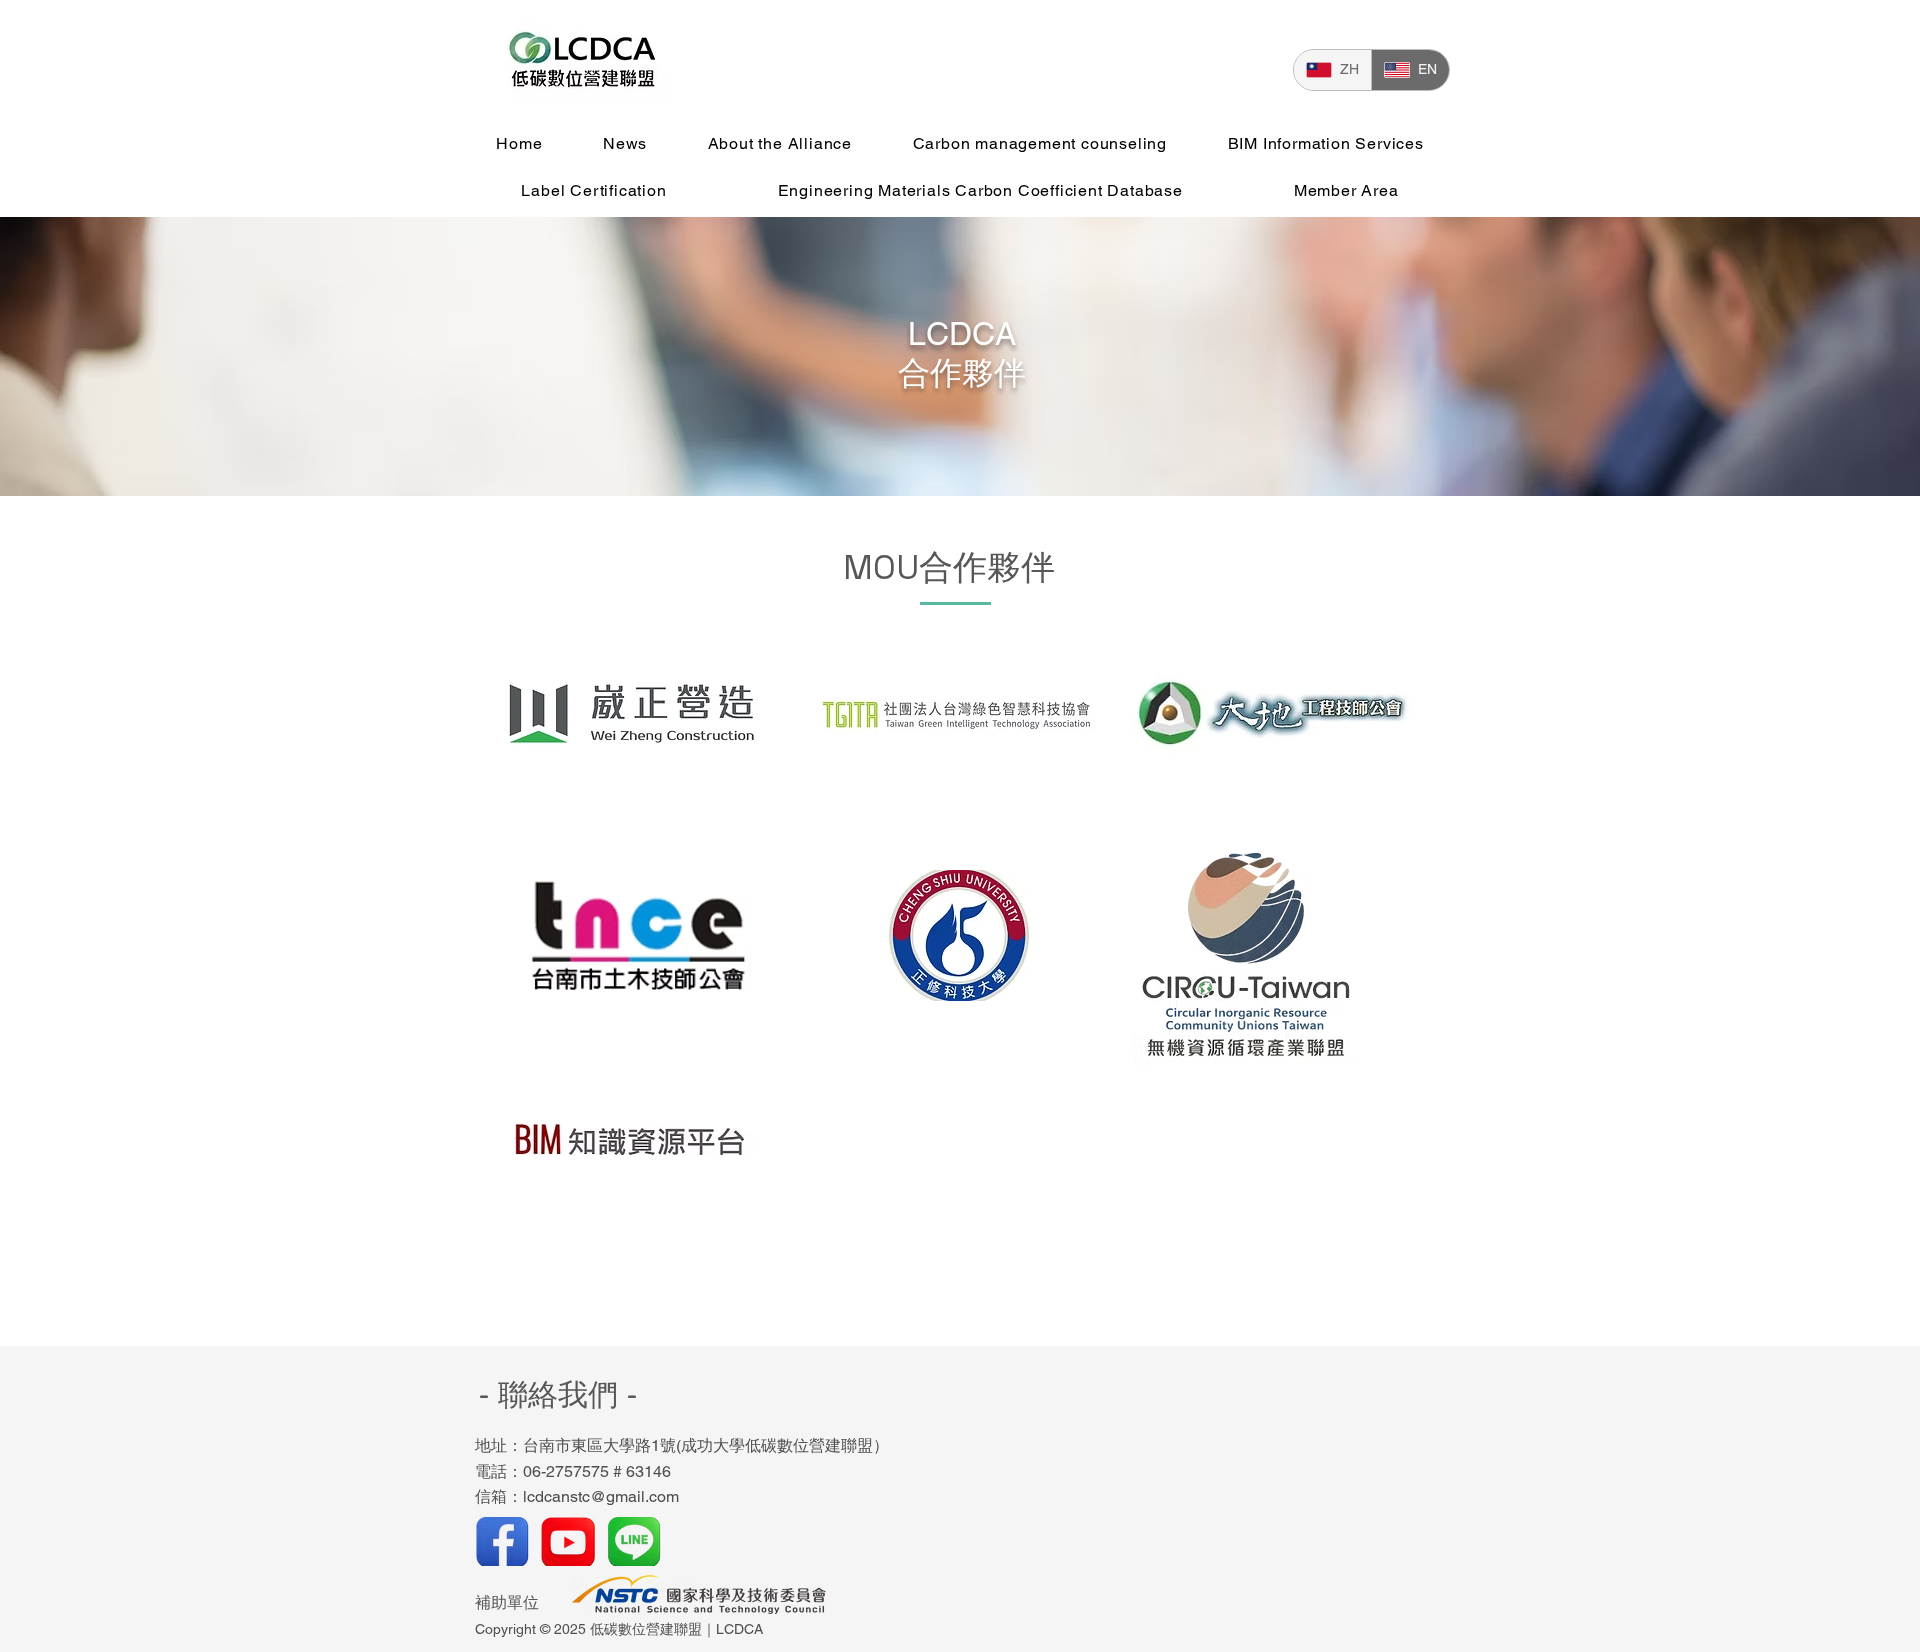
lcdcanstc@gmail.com (601, 1496)
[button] (779, 143)
